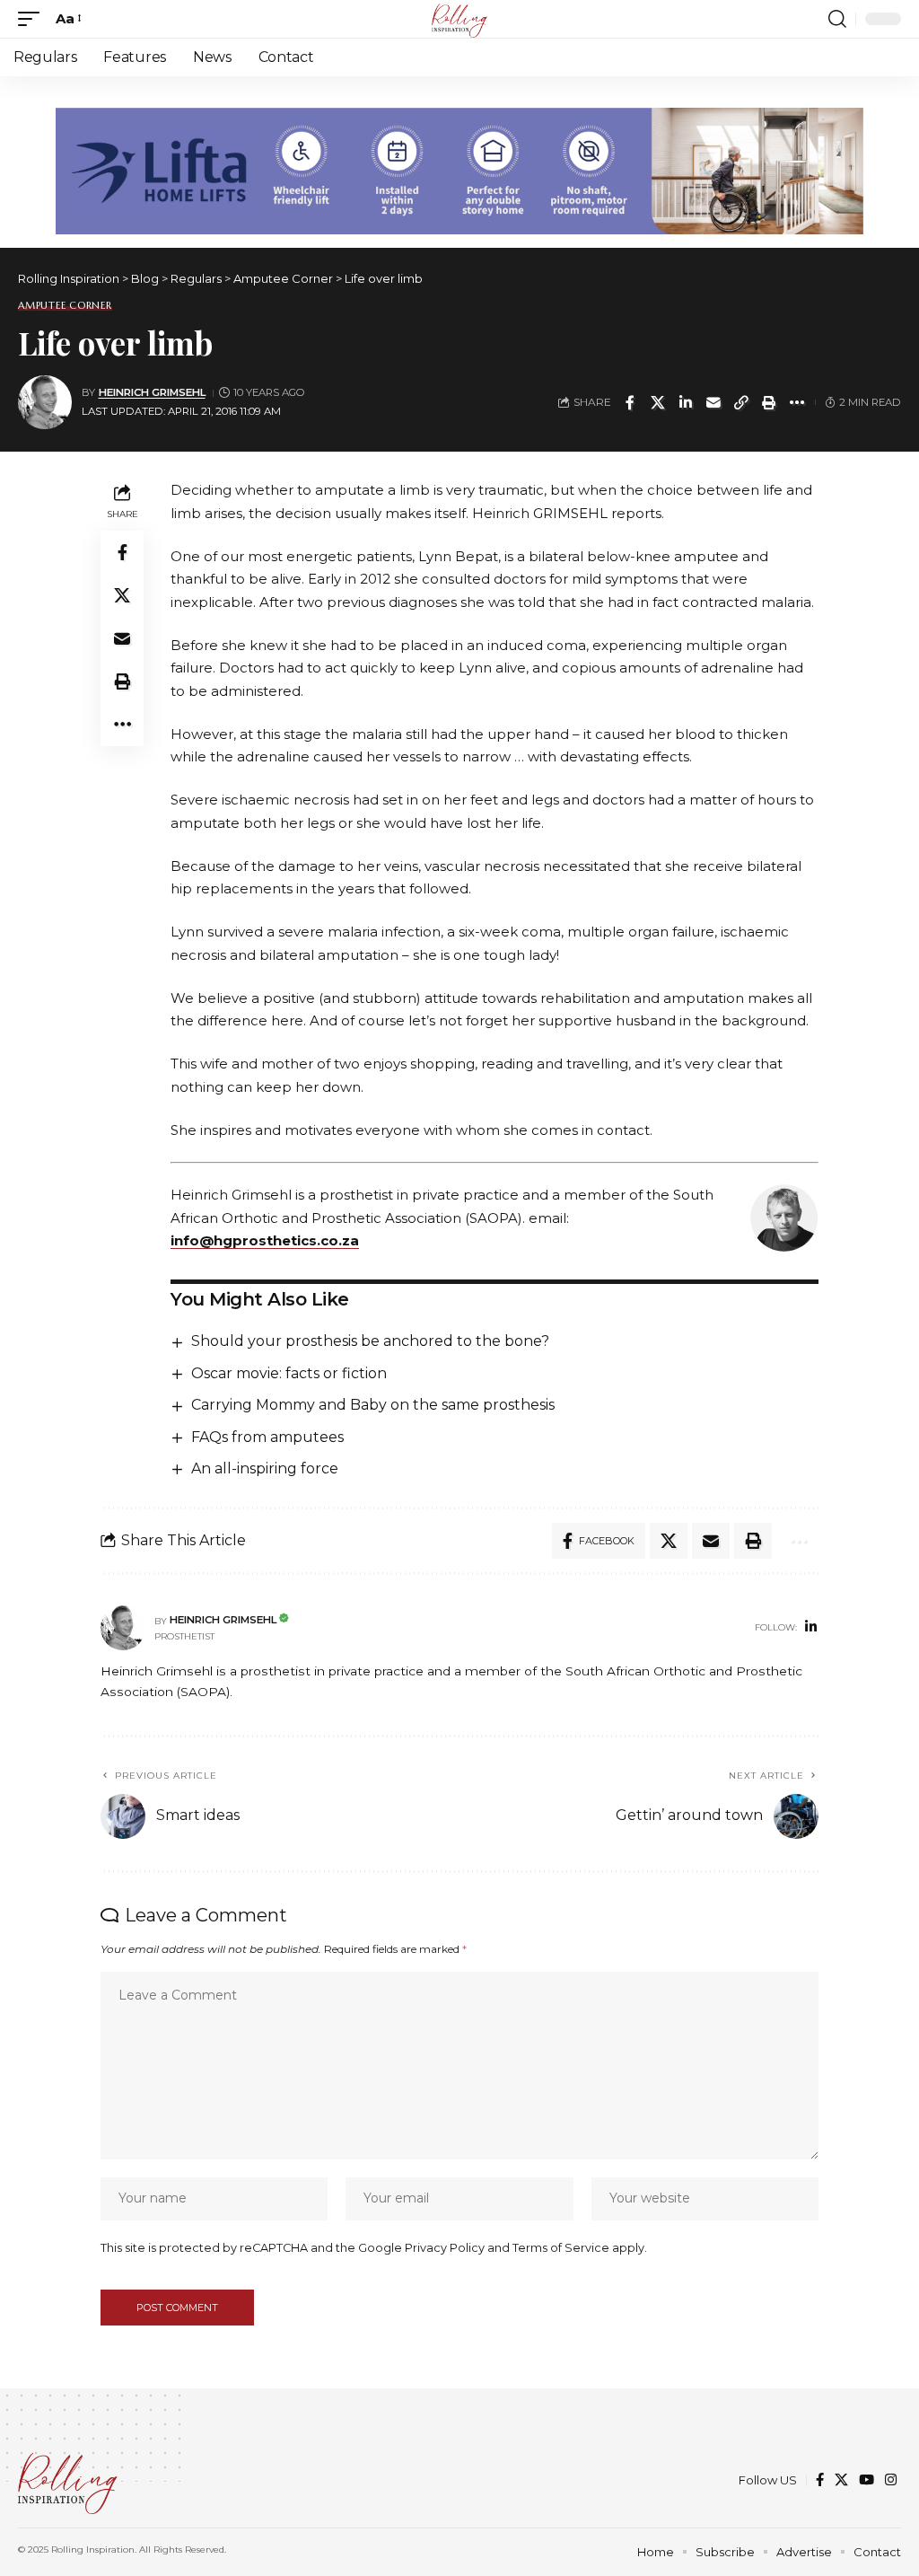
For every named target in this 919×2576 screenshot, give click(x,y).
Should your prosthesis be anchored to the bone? (370, 1341)
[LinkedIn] (811, 1628)
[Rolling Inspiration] (459, 19)
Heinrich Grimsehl (152, 392)
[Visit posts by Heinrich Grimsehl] (45, 402)
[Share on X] (658, 402)
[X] (841, 2480)
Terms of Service (561, 2248)
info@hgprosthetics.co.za (265, 1240)
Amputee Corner (65, 306)
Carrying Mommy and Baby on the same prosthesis (373, 1405)
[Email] (713, 402)
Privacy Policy (445, 2248)
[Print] (769, 402)
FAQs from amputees (267, 1437)
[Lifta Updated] (459, 169)
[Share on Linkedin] (686, 402)
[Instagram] (891, 2480)
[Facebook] (820, 2480)
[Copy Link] (741, 402)
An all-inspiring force (265, 1468)
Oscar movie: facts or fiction (289, 1373)
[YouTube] (866, 2480)
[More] (797, 402)
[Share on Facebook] (630, 402)
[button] (33, 19)
